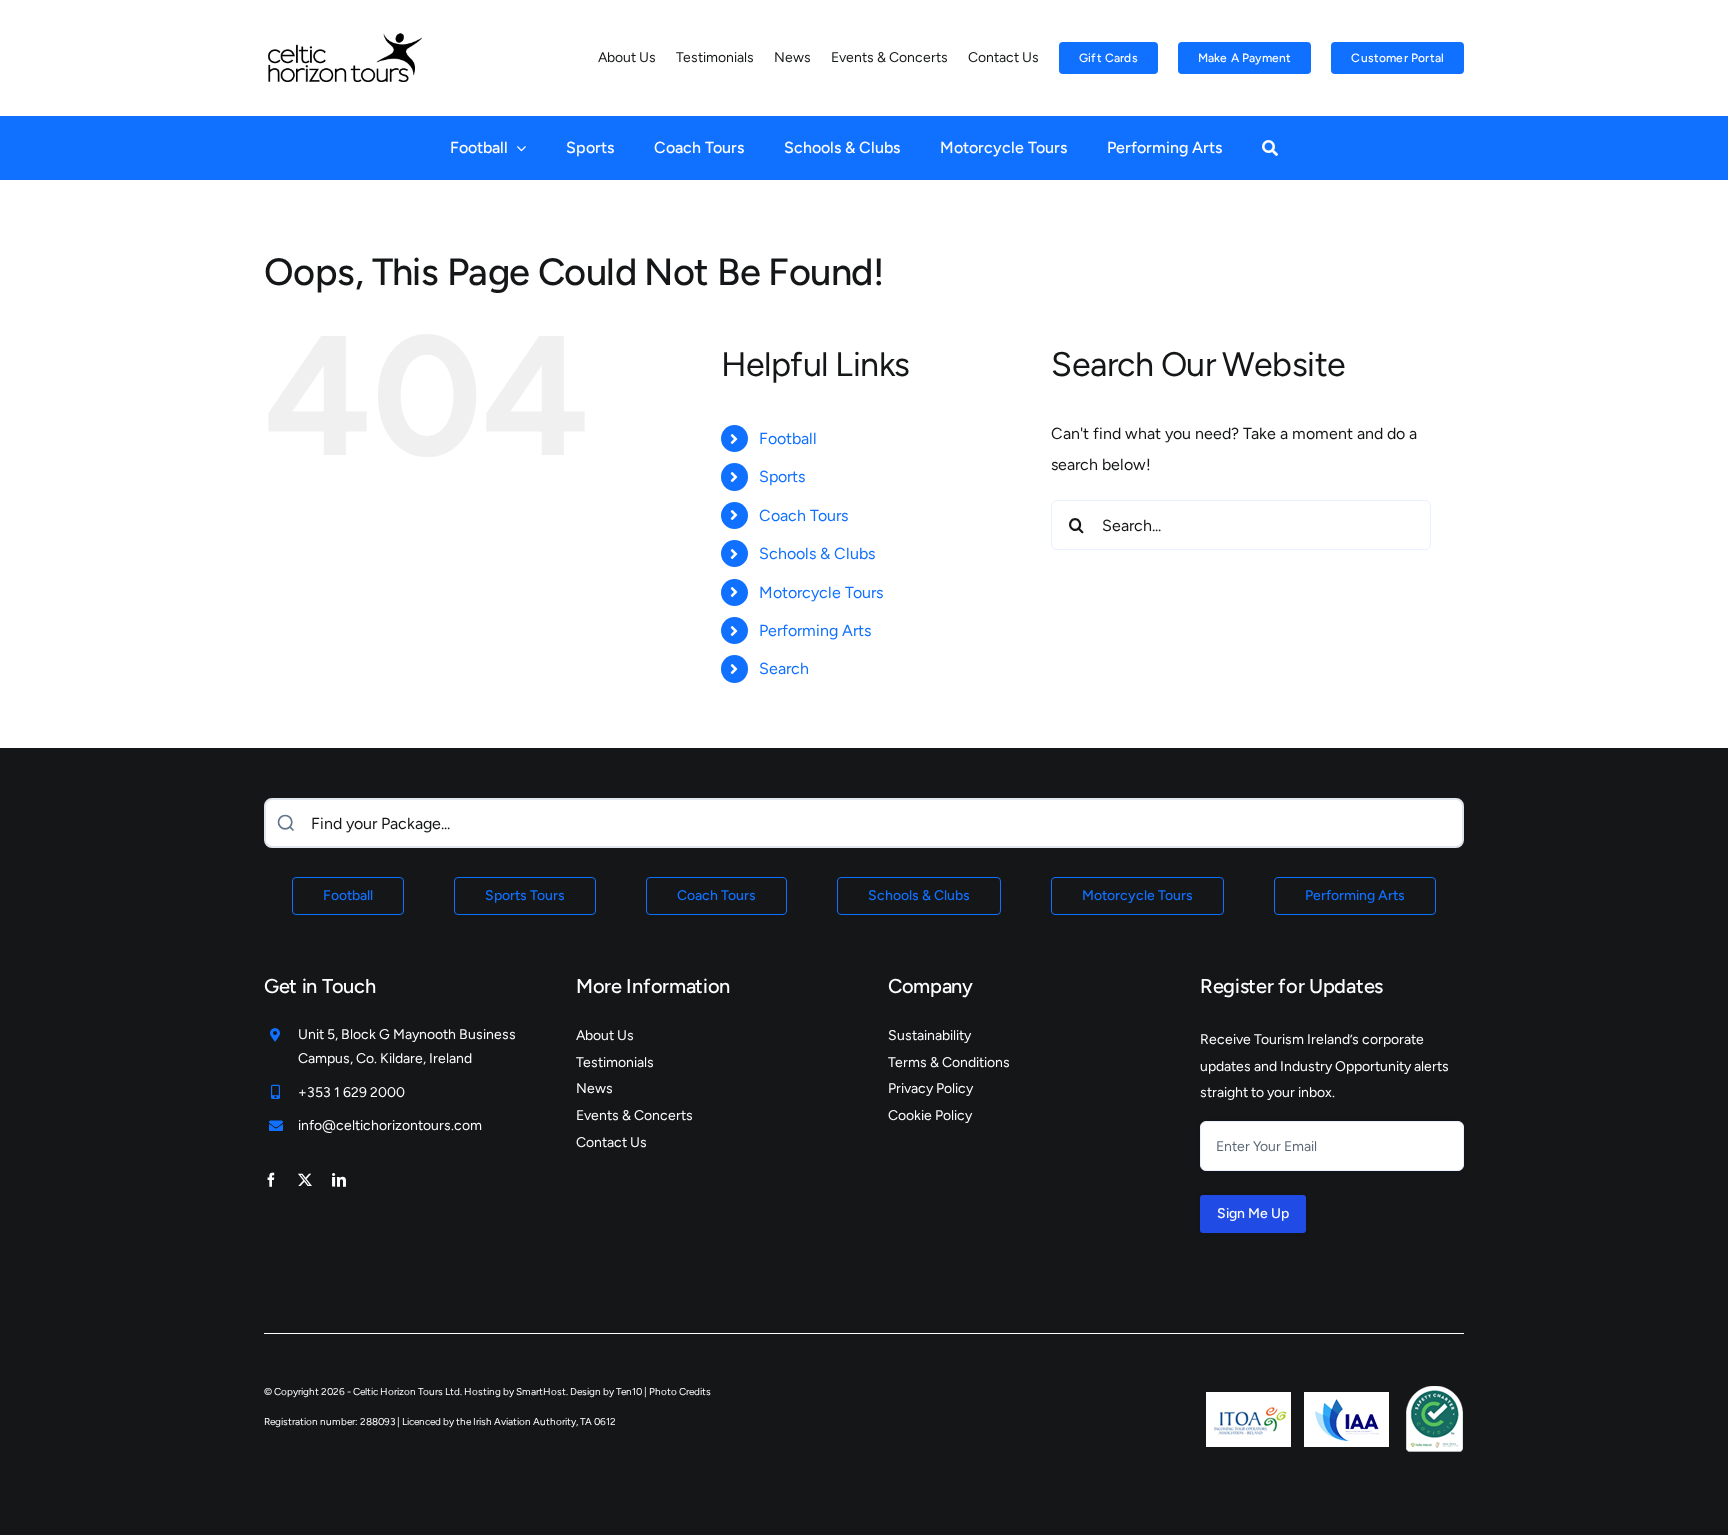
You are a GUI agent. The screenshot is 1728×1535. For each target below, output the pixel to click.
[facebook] (271, 1180)
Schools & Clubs (817, 553)
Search (784, 668)
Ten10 (629, 1391)
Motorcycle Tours (821, 592)
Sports (782, 476)
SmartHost (541, 1391)
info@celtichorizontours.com (390, 1125)
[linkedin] (339, 1180)
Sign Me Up (1253, 1213)
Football (788, 438)
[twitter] (305, 1180)
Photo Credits (680, 1391)
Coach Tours (803, 515)
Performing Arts (815, 630)
